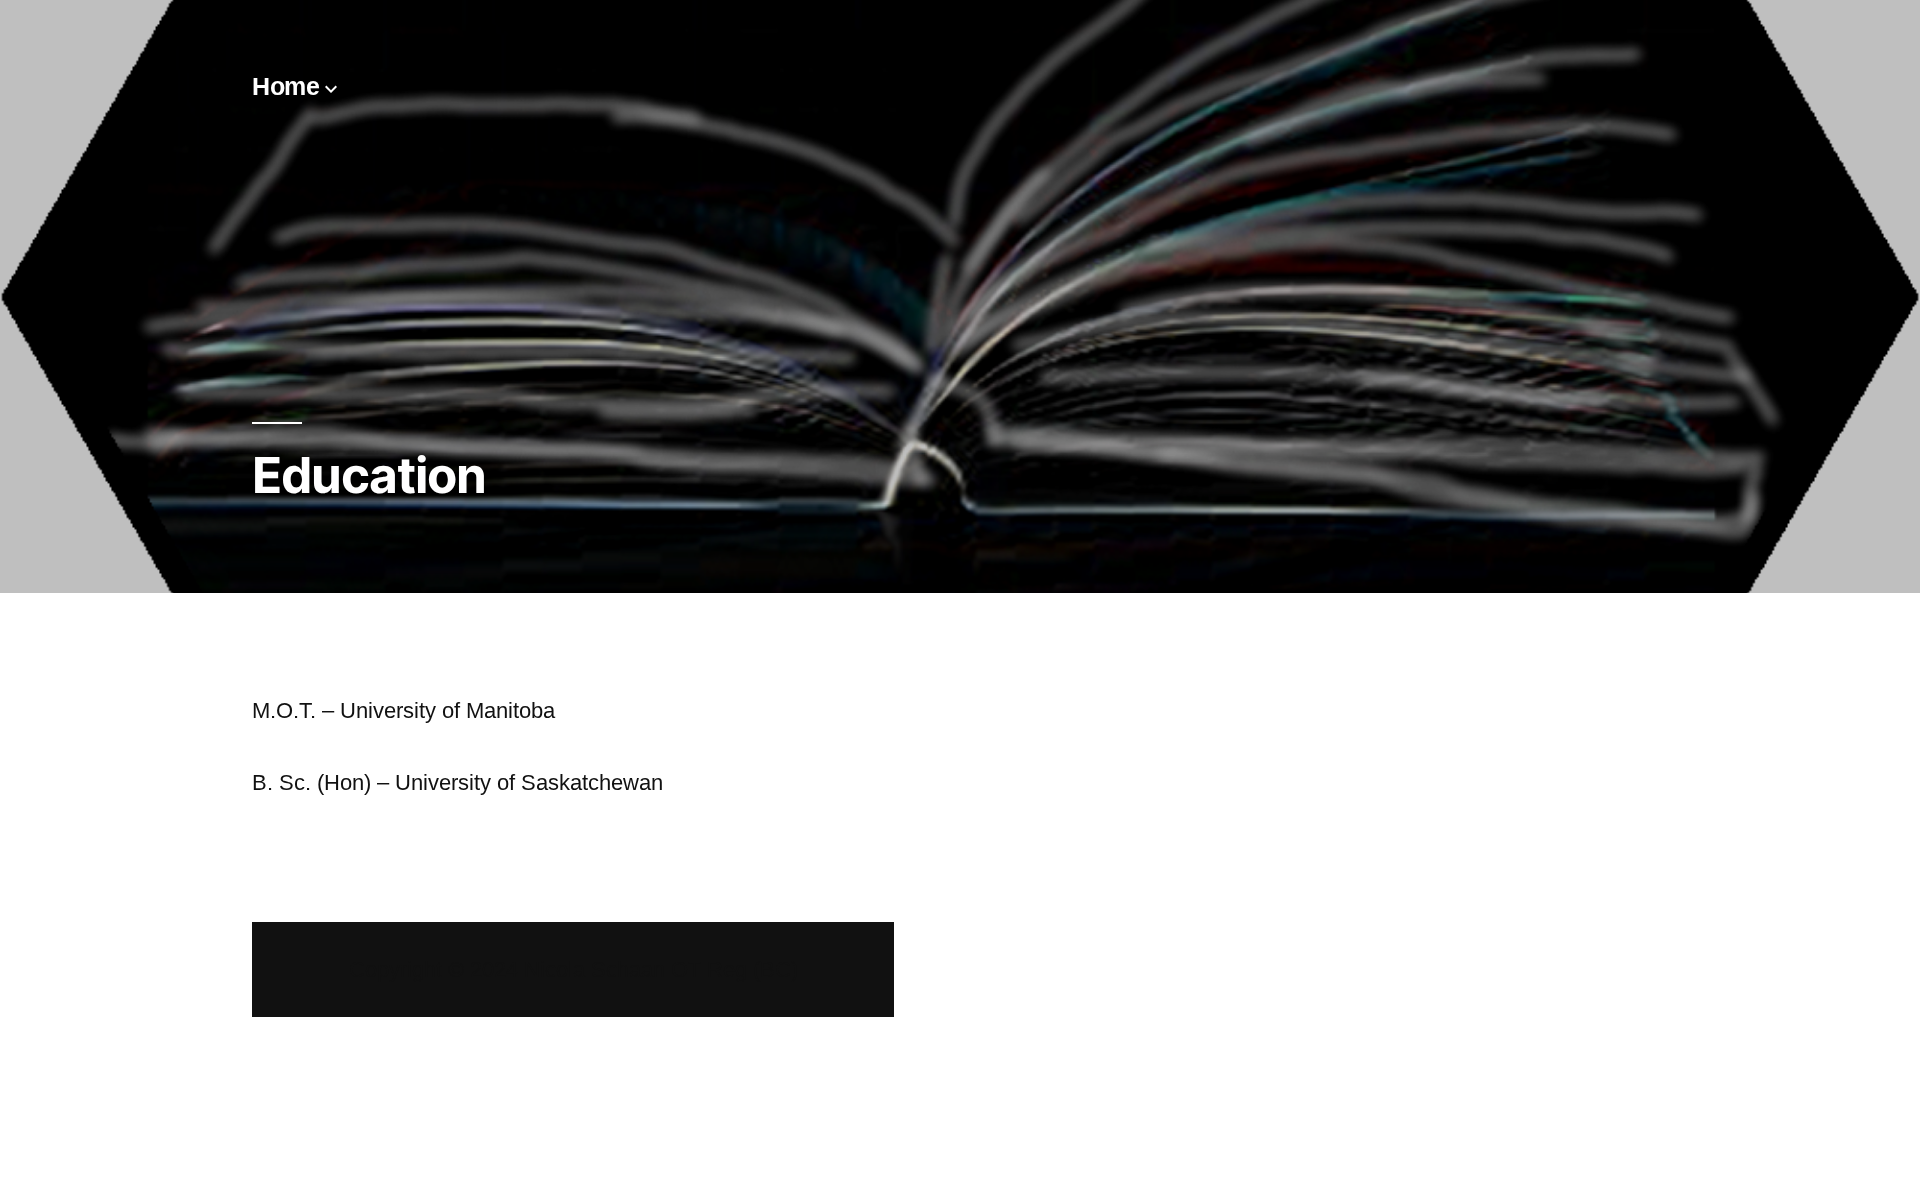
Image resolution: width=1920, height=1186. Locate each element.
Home (285, 86)
